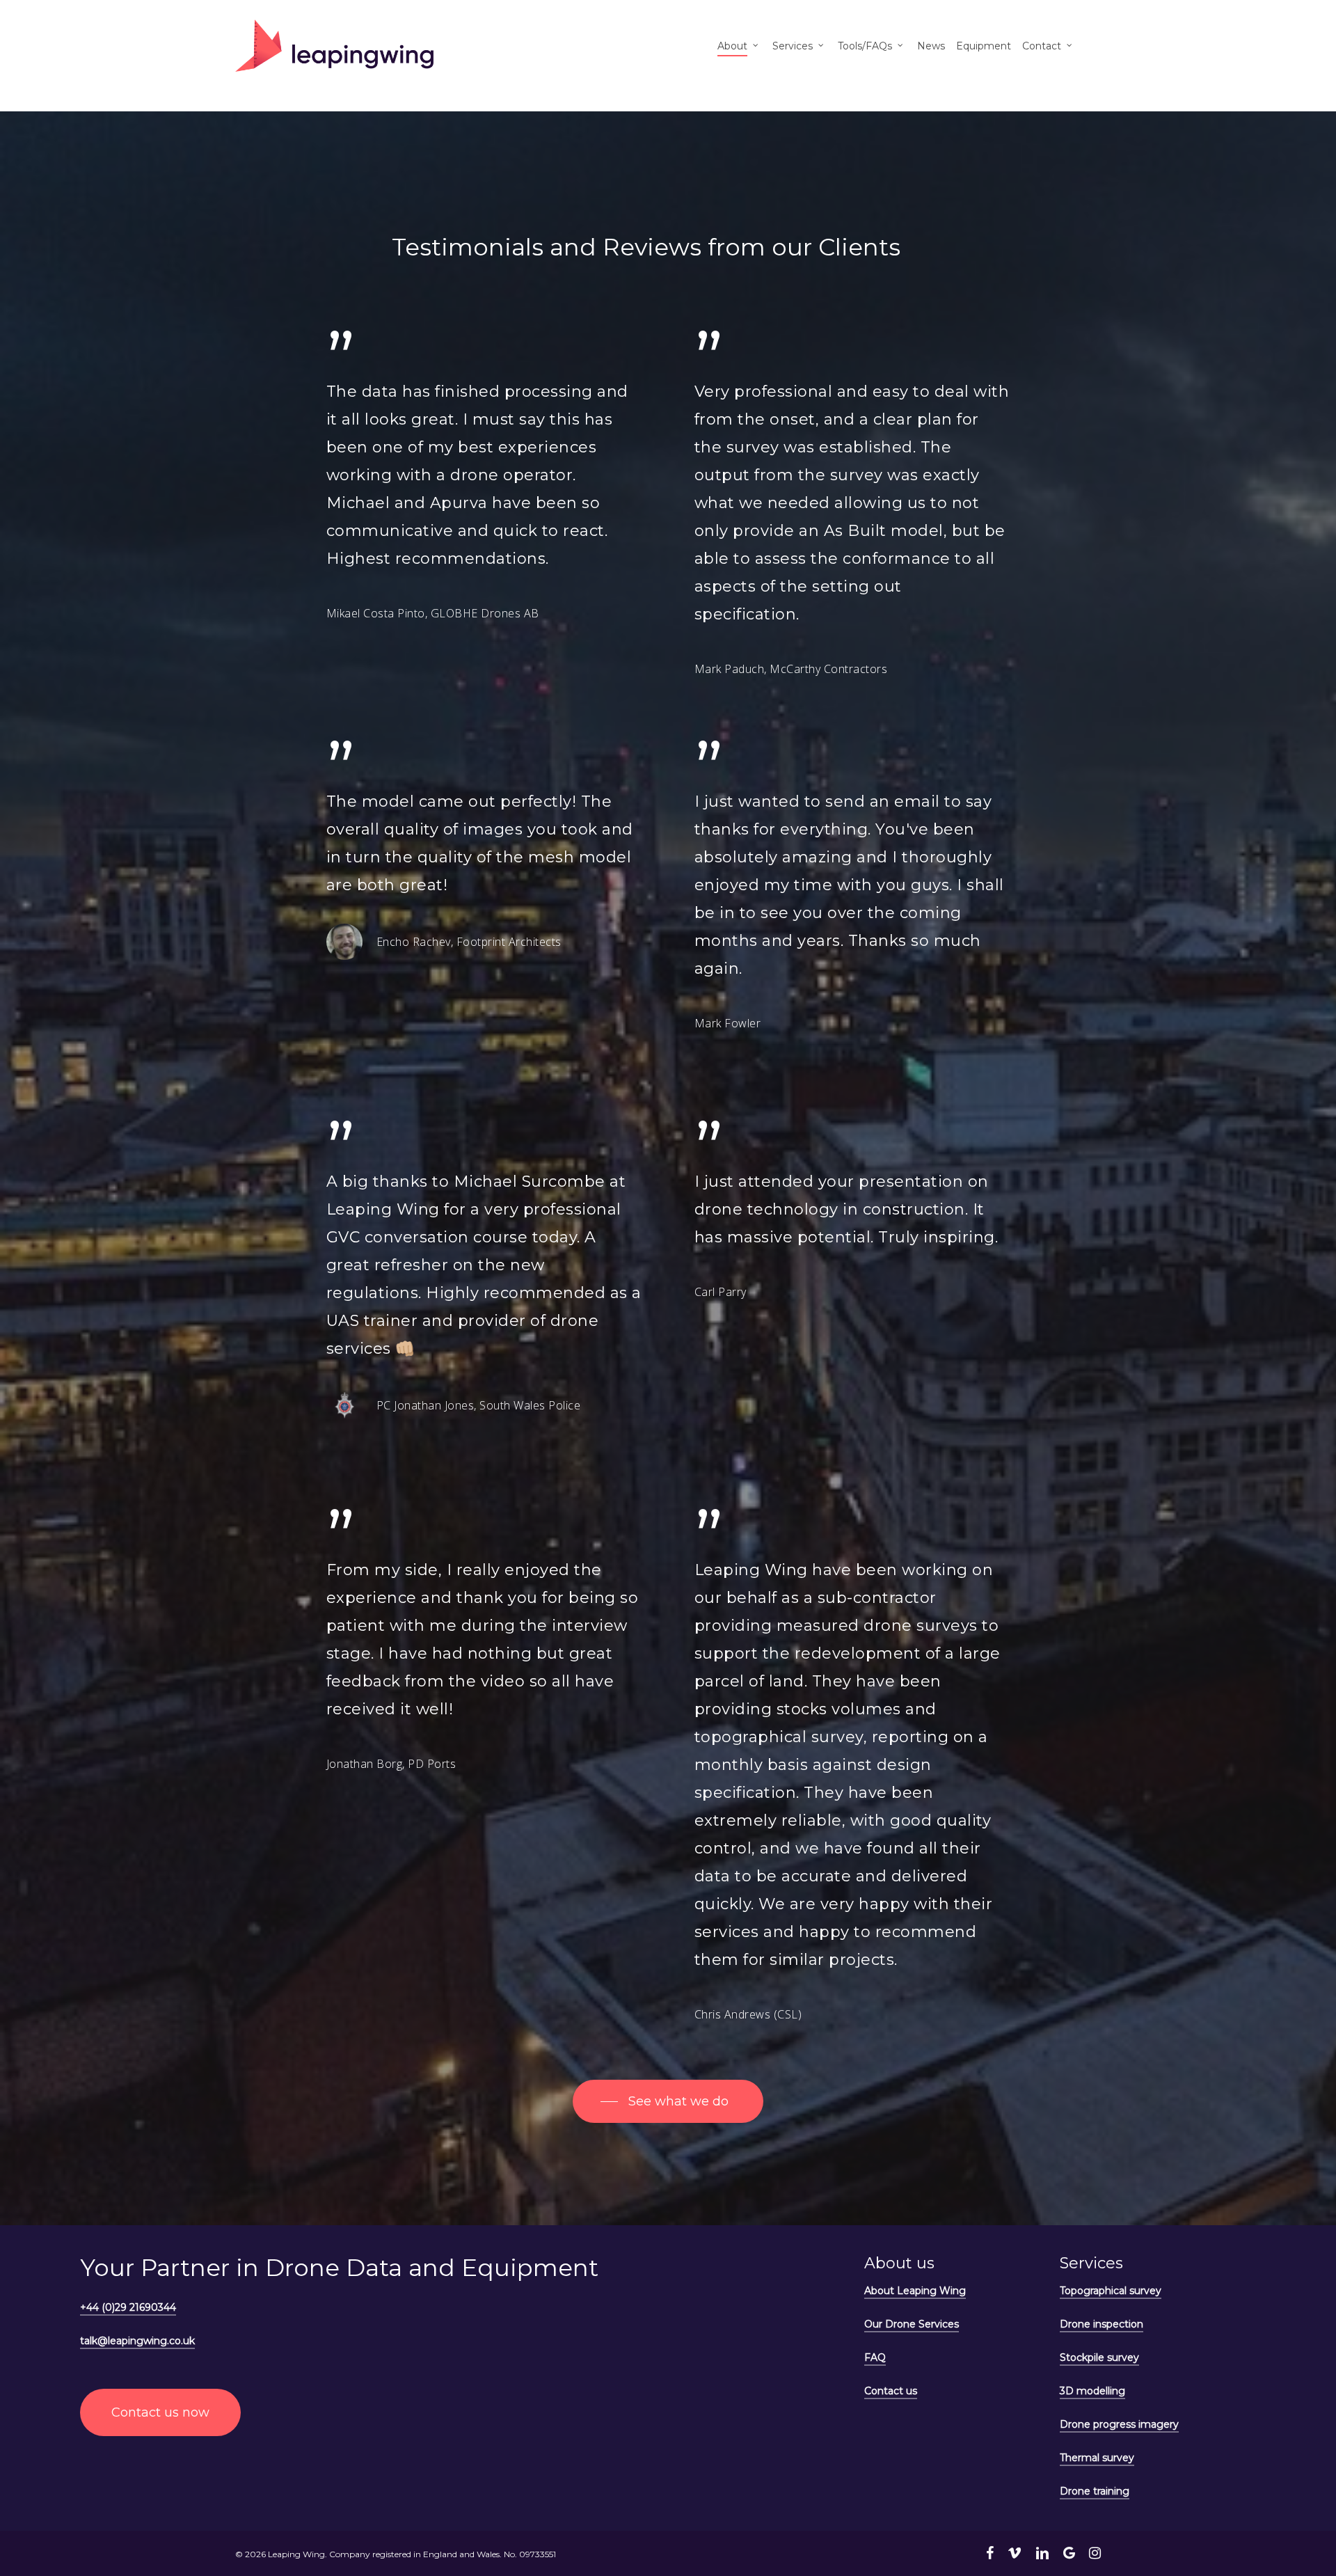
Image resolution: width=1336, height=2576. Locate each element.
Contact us (891, 2391)
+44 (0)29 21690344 (128, 2307)
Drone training (1095, 2491)
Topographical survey (1111, 2291)
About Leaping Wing (915, 2291)
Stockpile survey (1099, 2357)
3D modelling (1092, 2391)
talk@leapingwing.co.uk (137, 2341)
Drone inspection (1102, 2324)
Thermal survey (1097, 2458)
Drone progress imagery (1119, 2424)
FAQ (875, 2357)
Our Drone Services (912, 2324)
